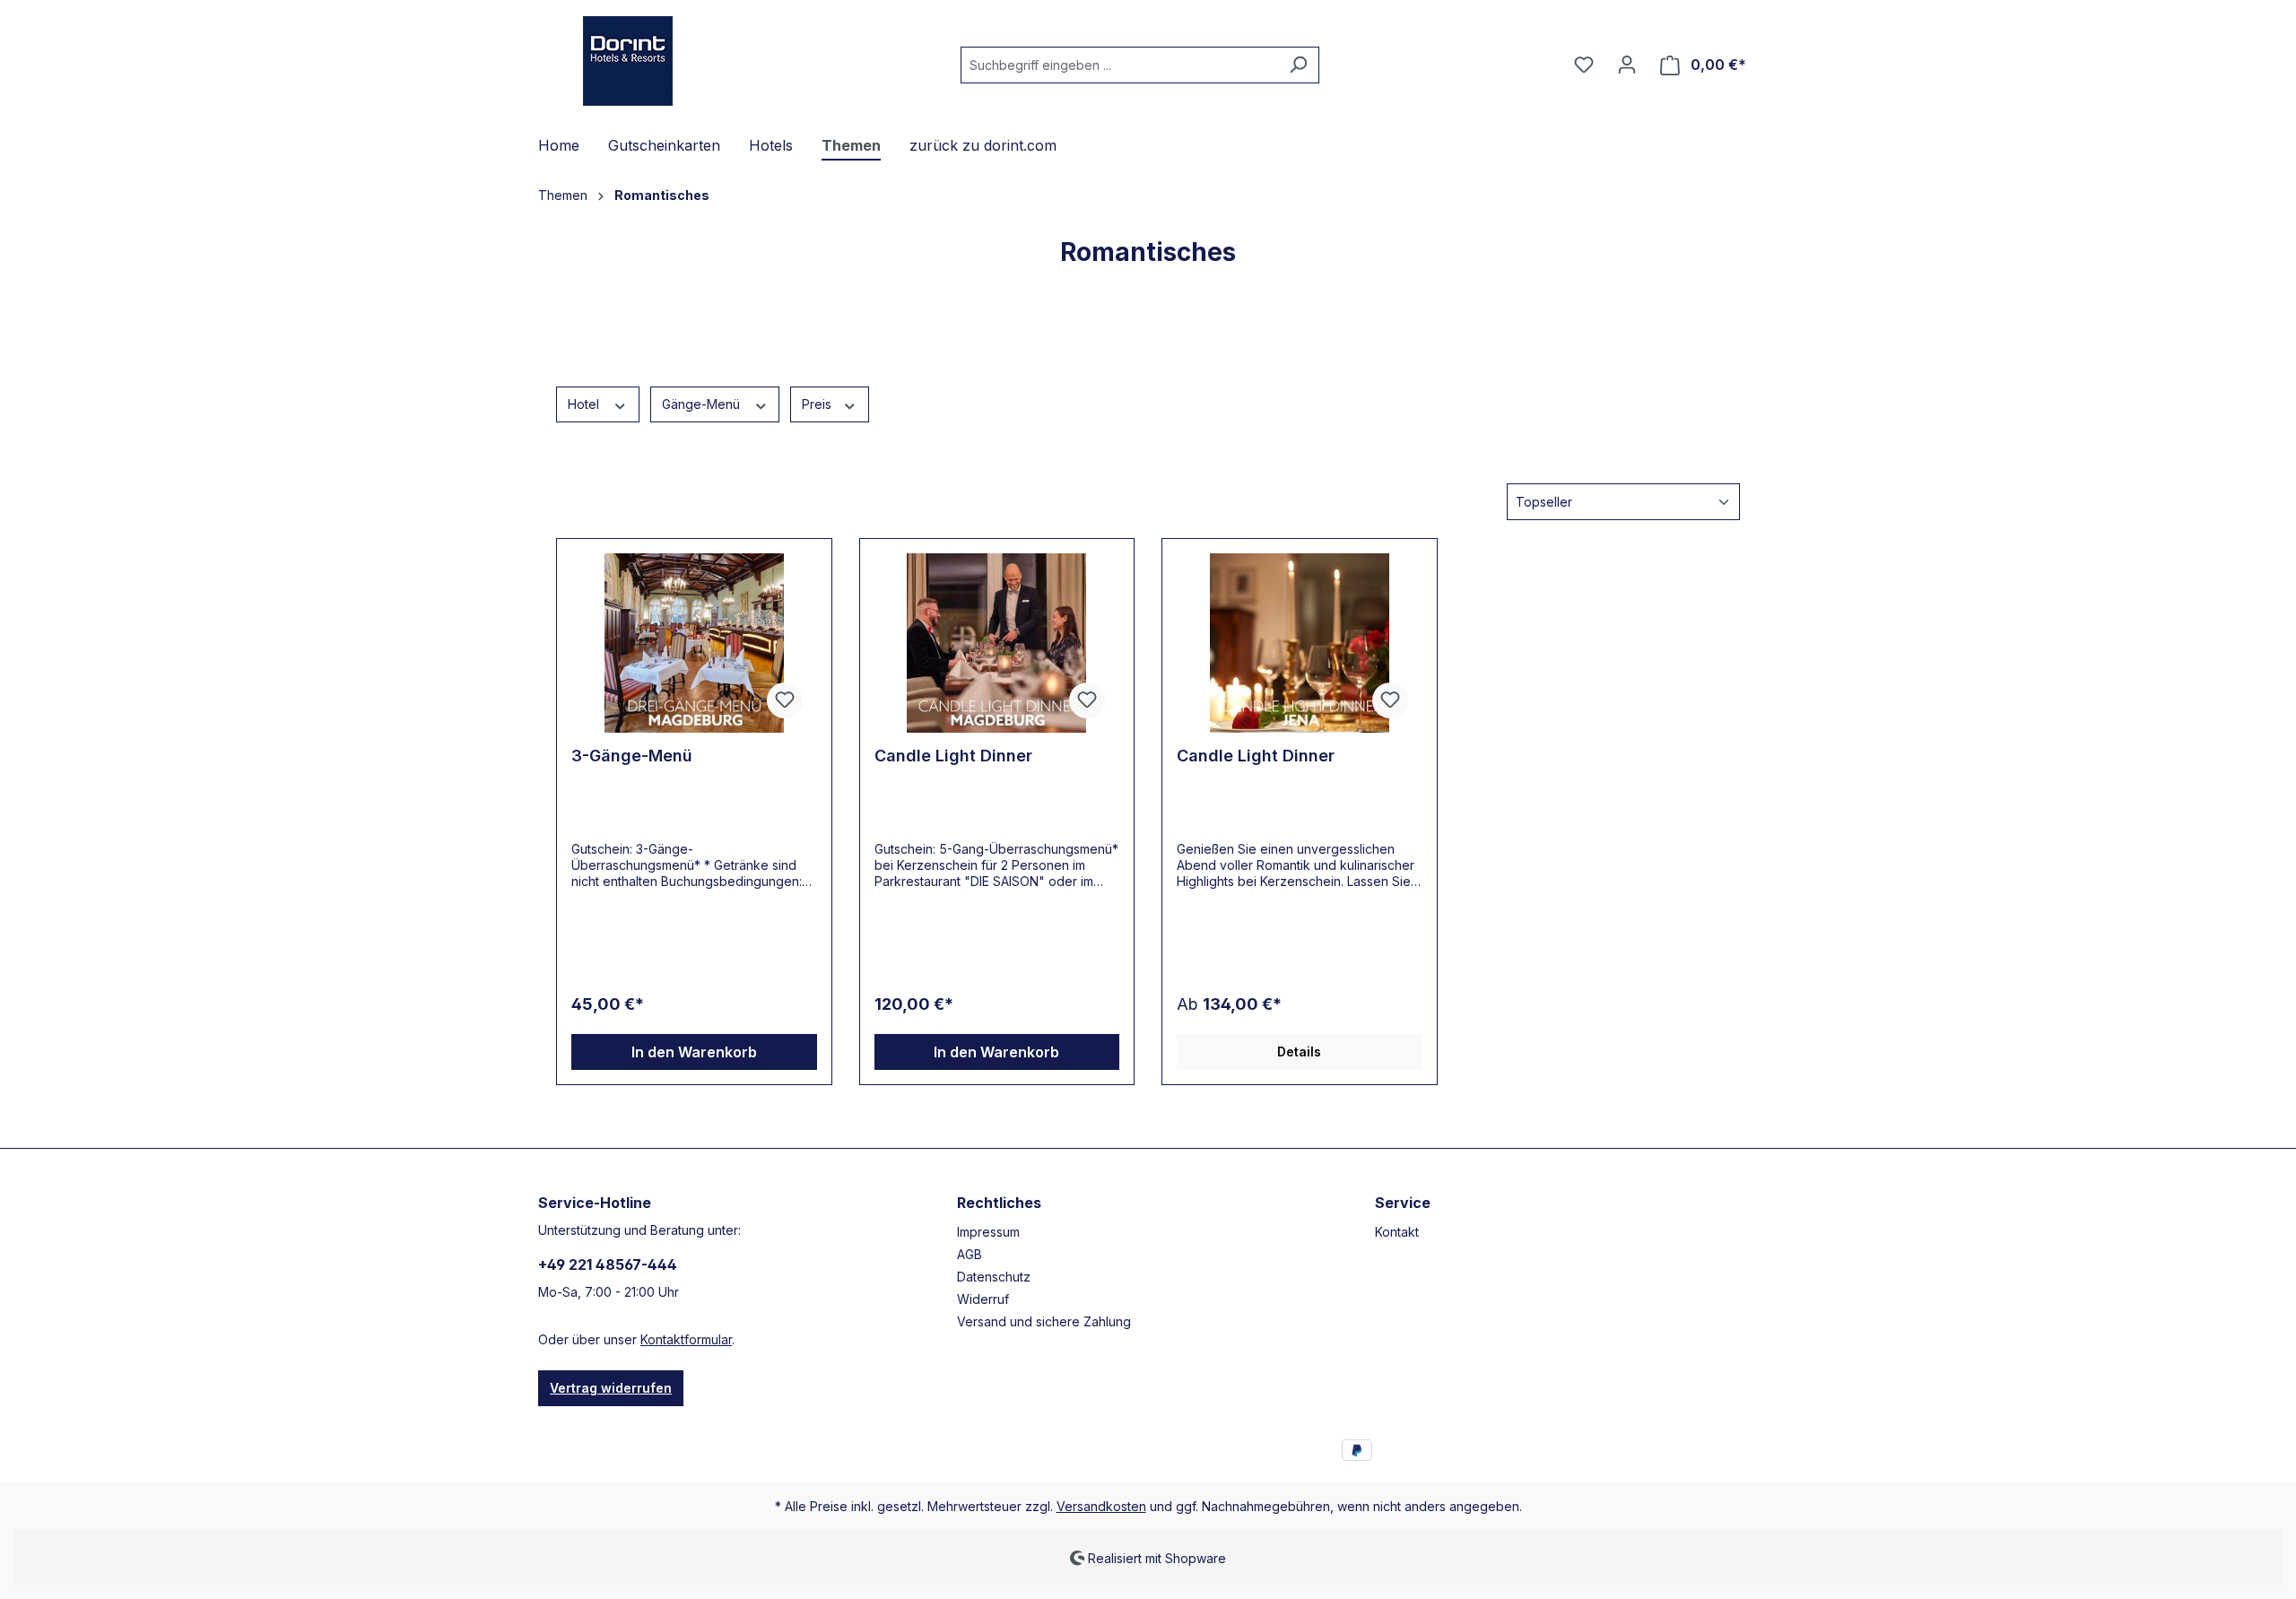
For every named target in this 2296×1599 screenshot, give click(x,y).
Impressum (988, 1232)
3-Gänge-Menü (632, 756)
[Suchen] (1298, 65)
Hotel (585, 404)
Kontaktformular (686, 1339)
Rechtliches (999, 1203)
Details (1299, 1052)
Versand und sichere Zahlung (1044, 1321)
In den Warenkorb (694, 1052)
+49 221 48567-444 (608, 1264)
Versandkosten (1101, 1506)
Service (1403, 1203)
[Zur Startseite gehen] (628, 61)
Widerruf (983, 1299)
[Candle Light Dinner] (997, 643)
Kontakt (1397, 1232)
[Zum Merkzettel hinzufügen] (785, 700)
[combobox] (1119, 65)
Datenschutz (994, 1277)
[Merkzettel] (1584, 65)
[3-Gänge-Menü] (694, 643)
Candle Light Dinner (953, 756)
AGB (970, 1254)
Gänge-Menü (703, 404)
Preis (818, 404)
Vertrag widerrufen (611, 1388)
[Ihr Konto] (1627, 65)
